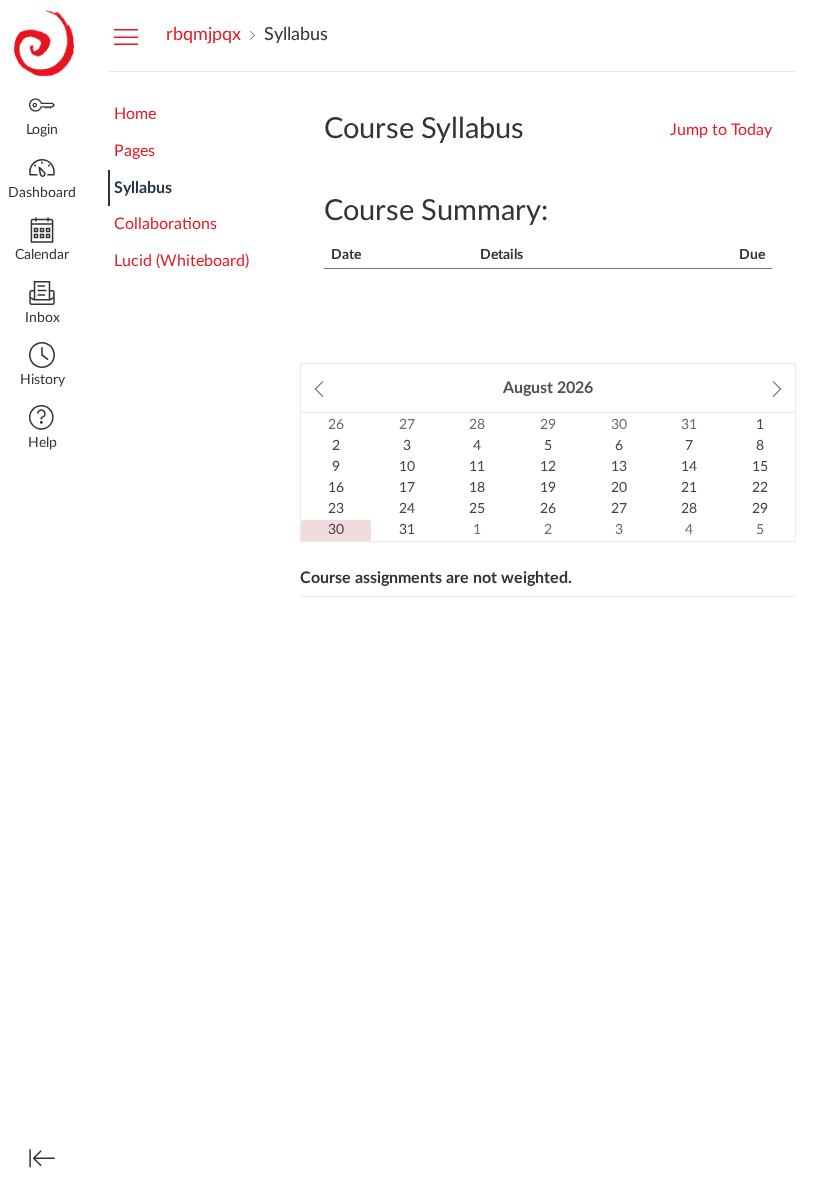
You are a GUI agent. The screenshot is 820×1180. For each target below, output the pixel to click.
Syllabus (143, 188)
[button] (42, 366)
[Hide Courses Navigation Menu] (126, 36)
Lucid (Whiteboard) (181, 261)
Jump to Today (721, 130)
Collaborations (165, 224)
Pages (134, 151)
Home (135, 114)
